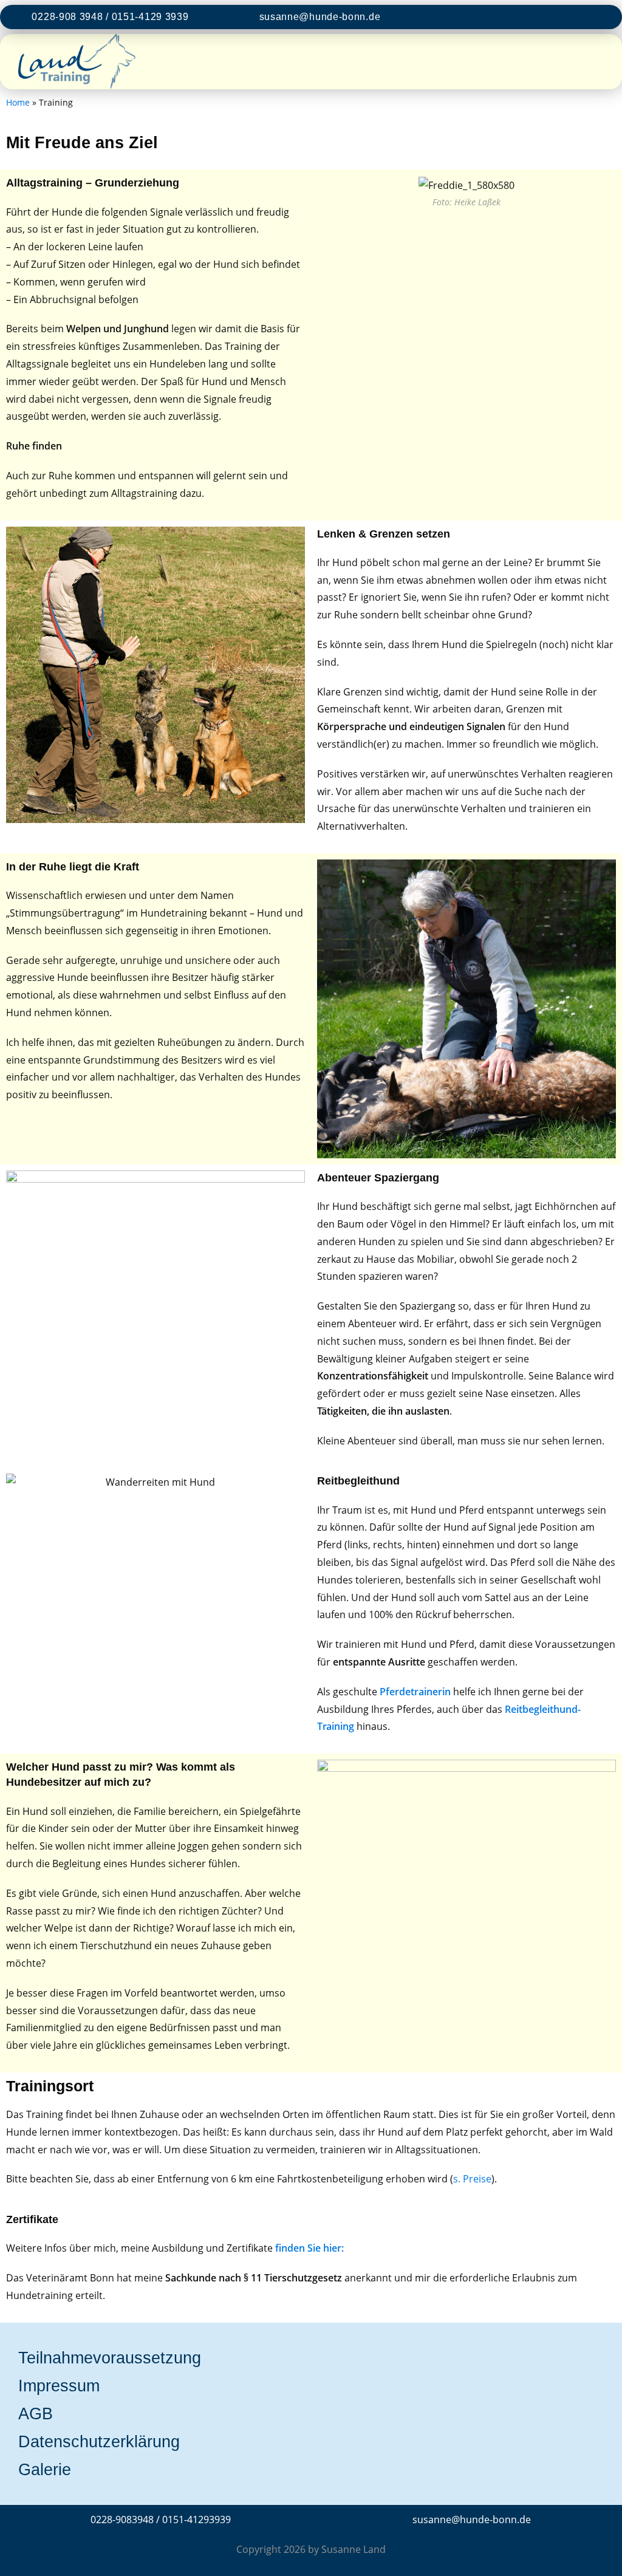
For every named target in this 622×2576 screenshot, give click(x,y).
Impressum (59, 2386)
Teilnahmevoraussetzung (110, 2358)
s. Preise (472, 2179)
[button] (594, 62)
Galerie (45, 2470)
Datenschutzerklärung (99, 2442)
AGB (36, 2414)
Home (18, 102)
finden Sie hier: (309, 2248)
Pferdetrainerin (415, 1692)
